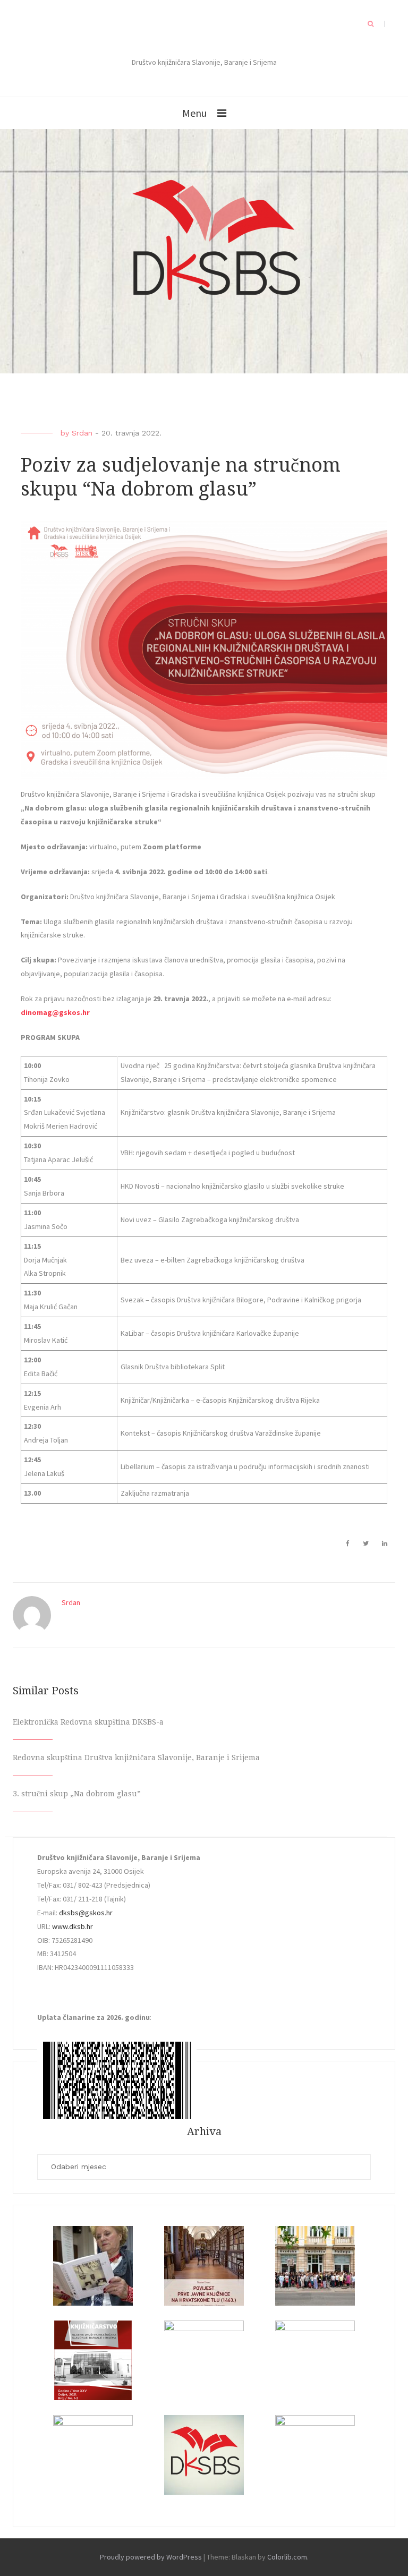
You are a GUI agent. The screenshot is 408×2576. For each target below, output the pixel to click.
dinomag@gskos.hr (55, 1012)
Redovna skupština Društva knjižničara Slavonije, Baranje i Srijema (136, 1758)
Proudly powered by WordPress (151, 2557)
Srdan (82, 433)
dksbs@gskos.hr (86, 1913)
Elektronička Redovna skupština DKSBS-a (88, 1722)
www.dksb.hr (73, 1926)
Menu (194, 113)
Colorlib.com (287, 2557)
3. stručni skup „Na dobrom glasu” (77, 1794)
